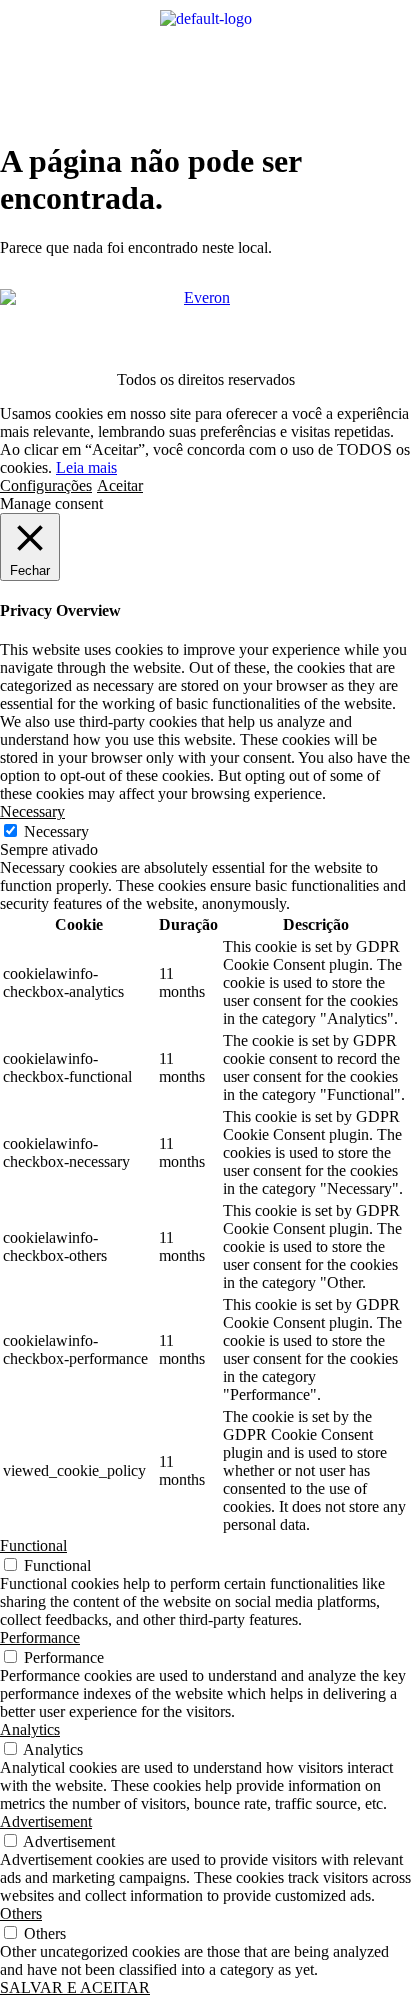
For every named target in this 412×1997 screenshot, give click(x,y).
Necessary (56, 831)
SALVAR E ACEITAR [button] (75, 1987)
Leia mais (86, 467)
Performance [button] (40, 1637)
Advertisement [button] (46, 1821)
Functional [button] (33, 1545)
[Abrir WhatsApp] (362, 1946)
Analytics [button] (30, 1729)
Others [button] (21, 1913)
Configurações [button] (46, 485)
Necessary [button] (32, 811)
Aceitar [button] (120, 485)
